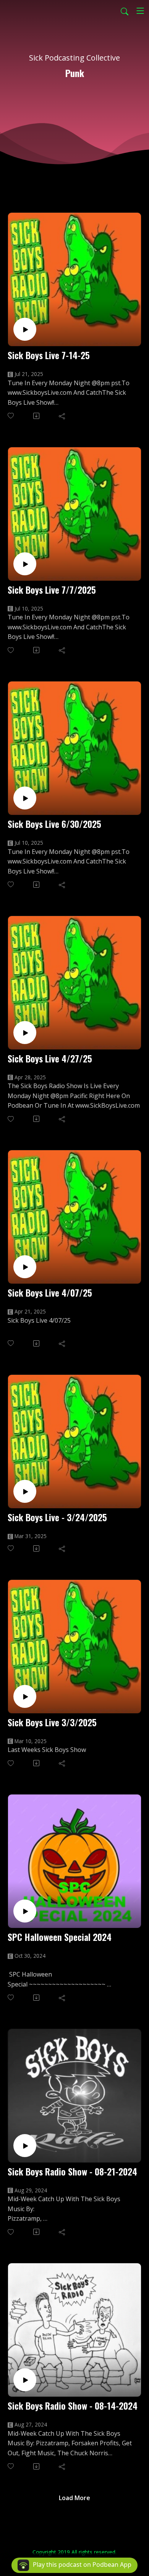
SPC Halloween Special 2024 (60, 1937)
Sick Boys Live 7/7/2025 (52, 590)
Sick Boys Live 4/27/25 (50, 1058)
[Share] (62, 416)
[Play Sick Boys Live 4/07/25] (25, 1267)
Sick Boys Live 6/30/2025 (54, 824)
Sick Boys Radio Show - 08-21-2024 (72, 2171)
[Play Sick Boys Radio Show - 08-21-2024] (25, 2146)
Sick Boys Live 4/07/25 (50, 1293)
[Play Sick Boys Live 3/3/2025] (25, 1696)
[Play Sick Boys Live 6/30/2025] (25, 798)
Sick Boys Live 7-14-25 (49, 355)
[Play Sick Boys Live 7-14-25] (25, 329)
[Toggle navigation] (140, 11)
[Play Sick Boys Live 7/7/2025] (25, 564)
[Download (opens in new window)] (37, 416)
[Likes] (11, 416)
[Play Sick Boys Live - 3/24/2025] (25, 1491)
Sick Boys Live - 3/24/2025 (57, 1517)
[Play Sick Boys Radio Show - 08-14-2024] (25, 2380)
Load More (74, 2498)
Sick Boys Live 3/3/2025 (52, 1722)
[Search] (125, 11)
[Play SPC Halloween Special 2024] (25, 1911)
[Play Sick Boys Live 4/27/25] (25, 1033)
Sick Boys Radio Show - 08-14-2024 (73, 2406)
